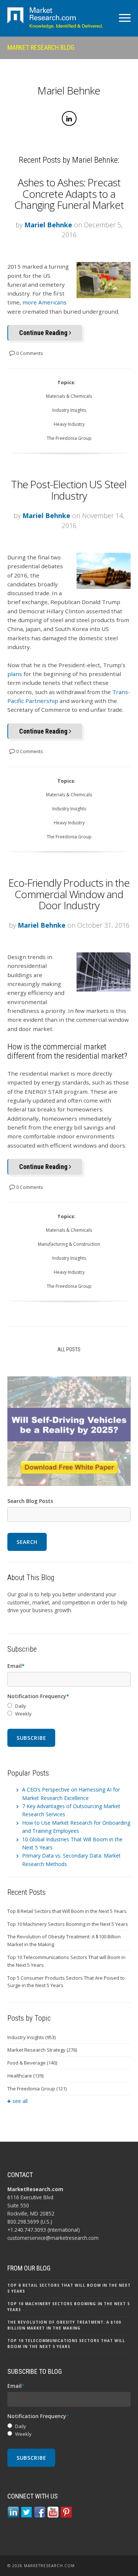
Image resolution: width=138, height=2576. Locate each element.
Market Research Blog (41, 47)
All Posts (69, 1349)
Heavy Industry (69, 424)
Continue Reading (44, 333)
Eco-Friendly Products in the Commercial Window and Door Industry (69, 894)
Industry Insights (69, 410)
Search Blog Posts (30, 1501)
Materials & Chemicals (69, 396)
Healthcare (25, 2076)
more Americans (45, 302)
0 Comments (29, 353)
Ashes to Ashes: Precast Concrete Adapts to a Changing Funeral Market (69, 194)
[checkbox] (69, 1710)
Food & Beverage (32, 2063)
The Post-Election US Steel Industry (69, 490)
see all (20, 2101)
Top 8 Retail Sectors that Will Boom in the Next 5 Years (67, 1911)
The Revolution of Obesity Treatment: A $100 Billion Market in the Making (64, 1940)
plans (15, 674)
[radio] (69, 1706)
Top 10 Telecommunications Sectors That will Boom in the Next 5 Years (66, 1961)
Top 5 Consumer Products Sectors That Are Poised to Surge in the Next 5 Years (66, 1982)
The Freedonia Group (69, 438)
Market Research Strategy (42, 2050)
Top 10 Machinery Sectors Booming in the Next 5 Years (68, 1924)
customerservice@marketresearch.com (53, 2238)
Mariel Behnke (48, 225)
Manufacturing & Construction (69, 1244)
